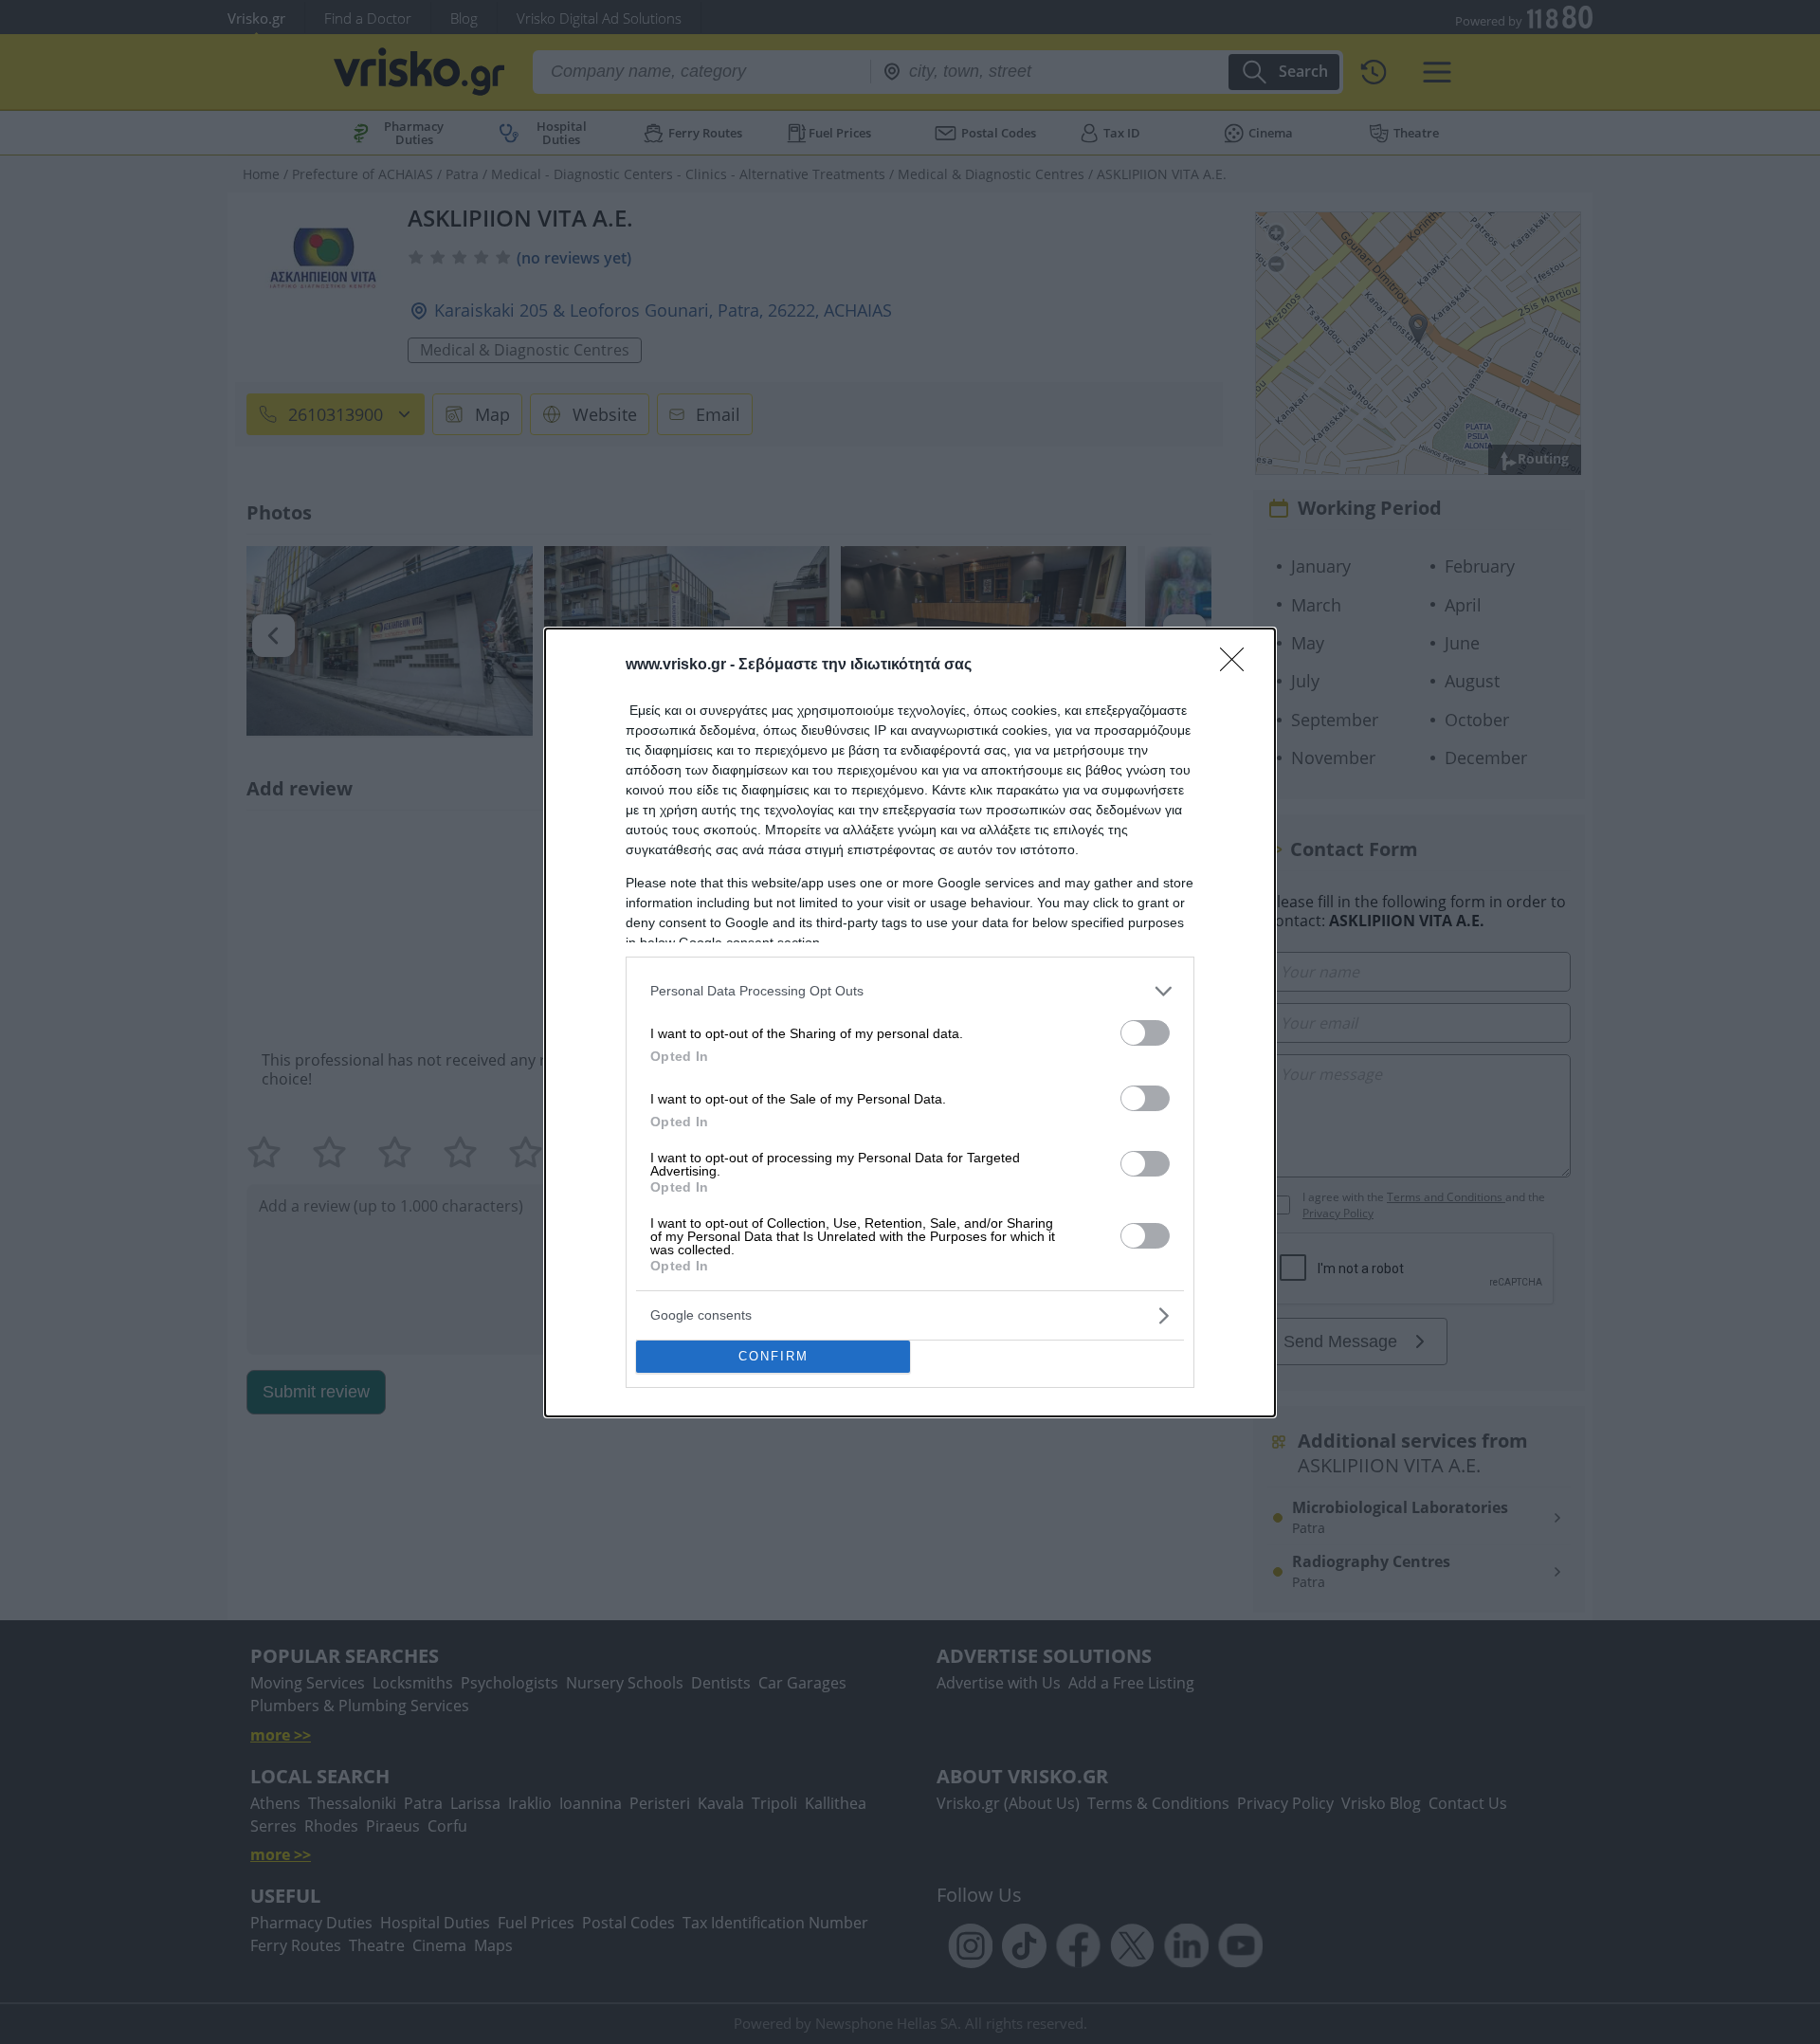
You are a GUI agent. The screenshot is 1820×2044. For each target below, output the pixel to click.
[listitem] (910, 991)
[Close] (1238, 666)
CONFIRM (773, 1356)
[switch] (1145, 1033)
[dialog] (910, 1022)
